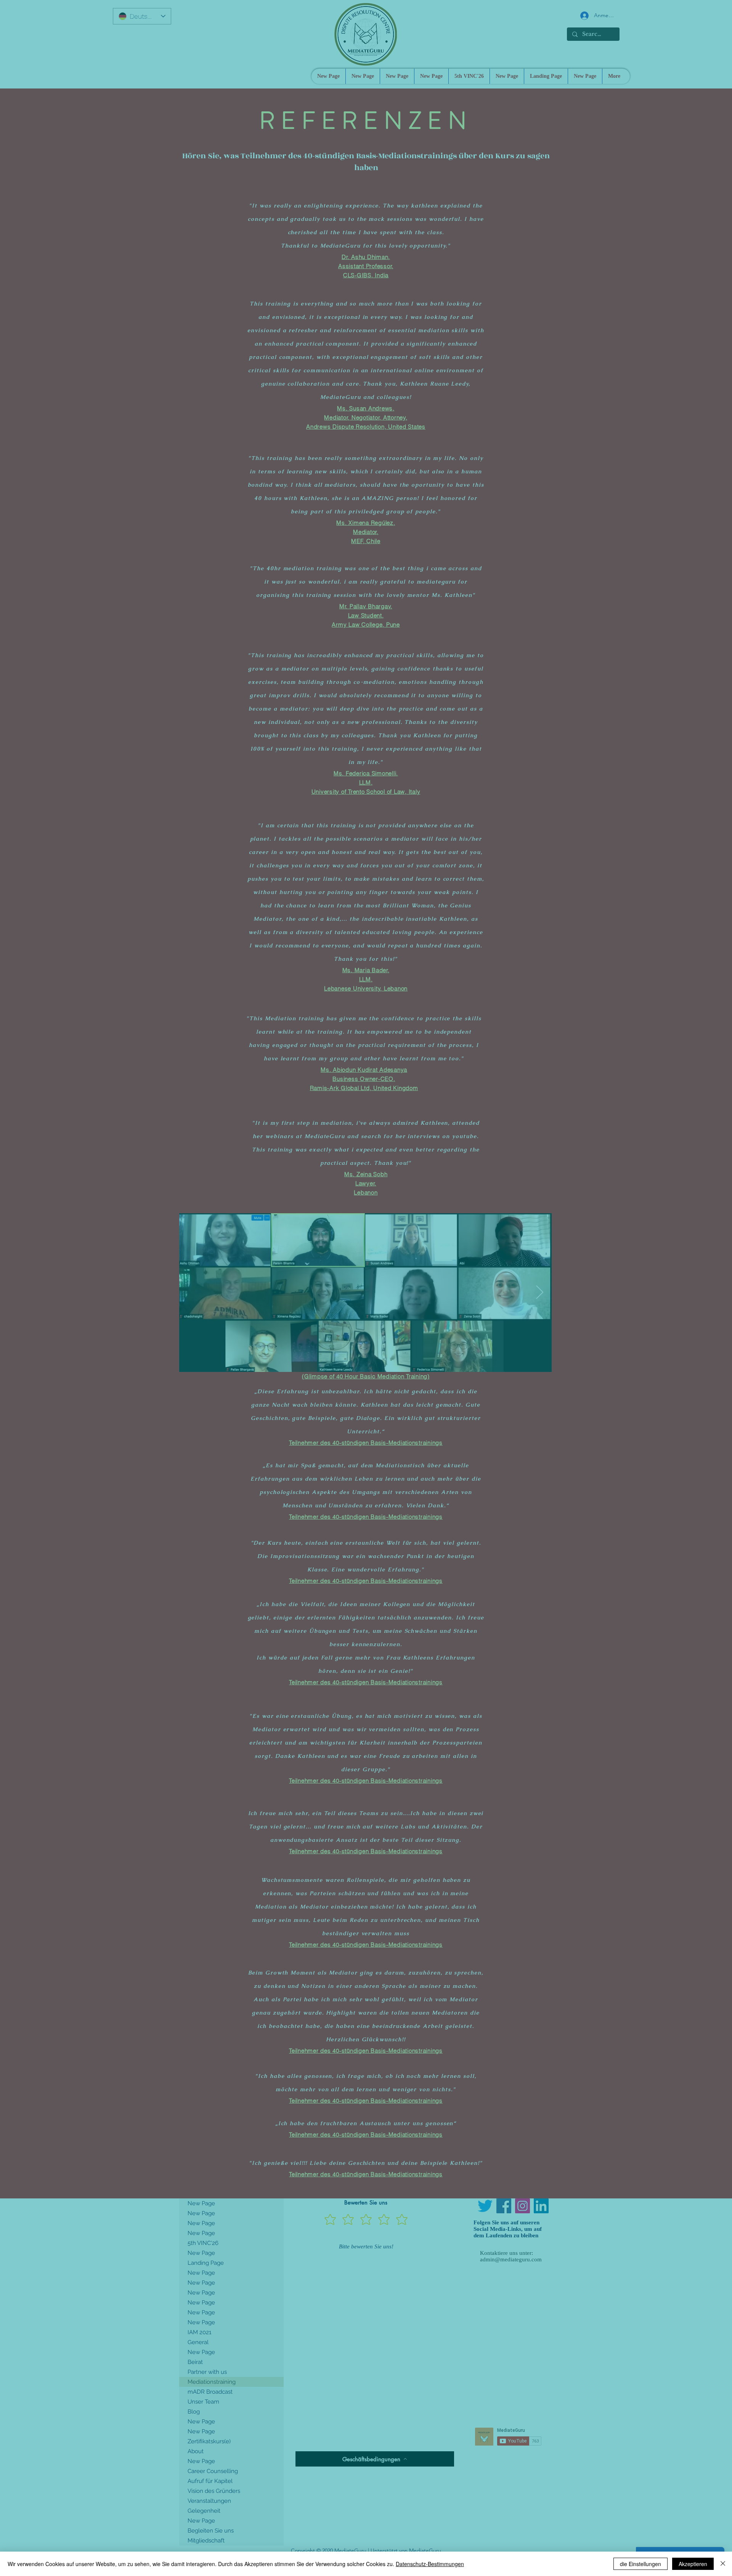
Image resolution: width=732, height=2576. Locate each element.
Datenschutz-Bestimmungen (430, 2564)
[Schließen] (723, 2564)
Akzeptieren (693, 2564)
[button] (542, 2491)
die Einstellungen (640, 2564)
